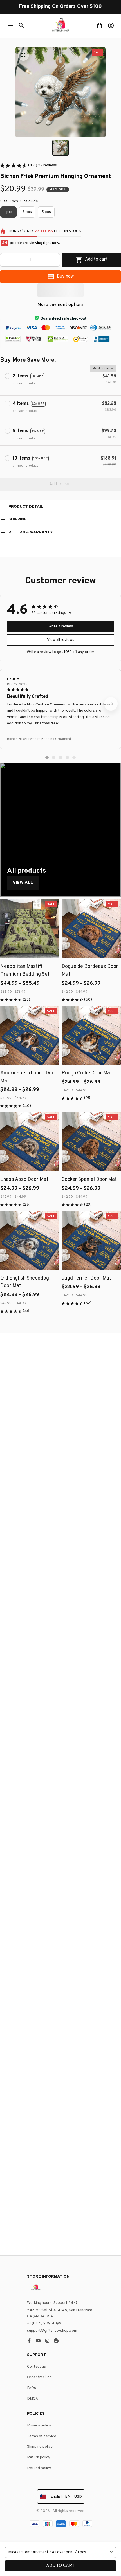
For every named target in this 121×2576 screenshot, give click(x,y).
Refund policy (39, 2468)
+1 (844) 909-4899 (44, 2323)
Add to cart (60, 2566)
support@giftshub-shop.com (52, 2331)
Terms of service (42, 2436)
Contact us (36, 2367)
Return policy (39, 2457)
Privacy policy (39, 2426)
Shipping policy (40, 2447)
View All (23, 883)
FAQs (32, 2388)
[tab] (47, 757)
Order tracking (39, 2377)
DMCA (33, 2399)
